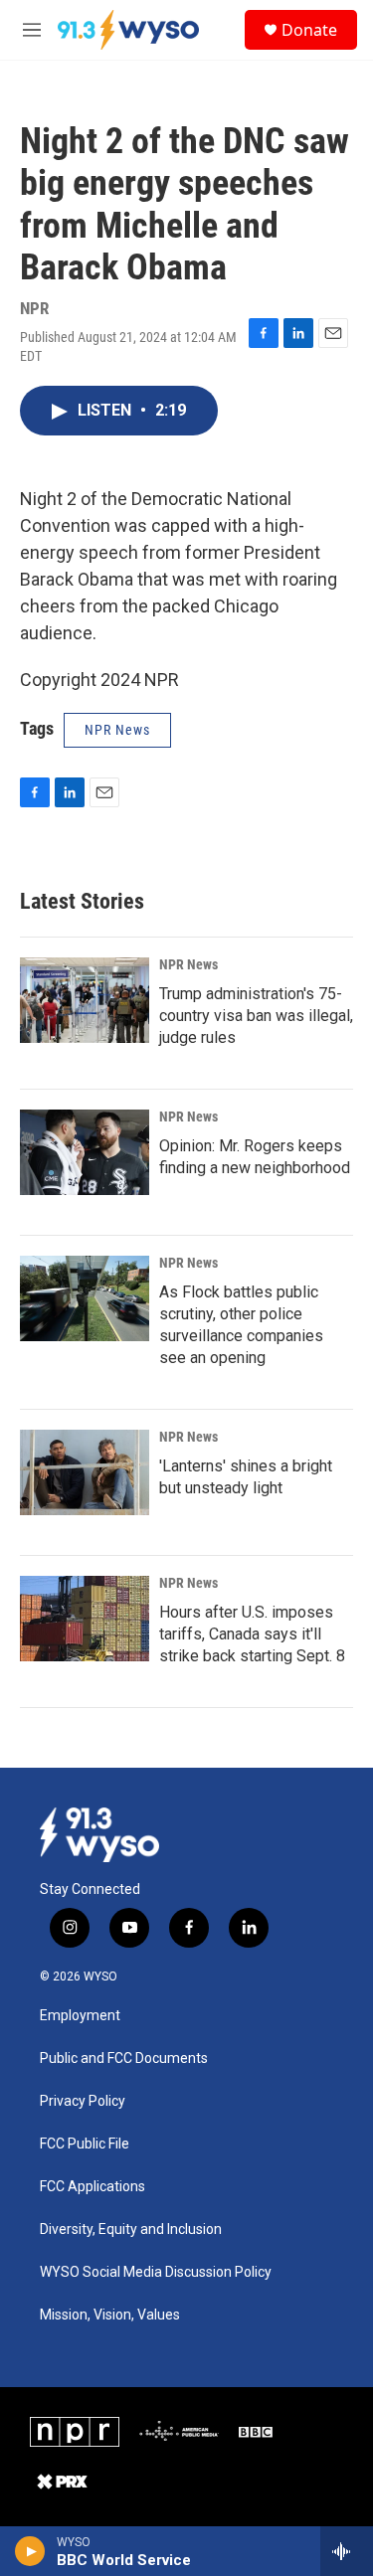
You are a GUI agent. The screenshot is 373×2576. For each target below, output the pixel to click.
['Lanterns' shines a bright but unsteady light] (85, 1472)
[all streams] (347, 2551)
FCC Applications (93, 2187)
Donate (309, 30)
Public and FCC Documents (124, 2059)
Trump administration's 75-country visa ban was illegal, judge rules (256, 1016)
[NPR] (75, 2432)
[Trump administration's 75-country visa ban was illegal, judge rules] (85, 1000)
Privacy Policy (83, 2101)
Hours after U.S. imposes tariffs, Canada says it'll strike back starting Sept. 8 (252, 1634)
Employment (80, 2016)
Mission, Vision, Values (110, 2315)
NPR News (188, 964)
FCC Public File (85, 2144)
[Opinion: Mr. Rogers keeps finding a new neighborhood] (85, 1152)
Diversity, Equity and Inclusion (131, 2230)
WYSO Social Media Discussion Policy (156, 2272)
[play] (30, 2551)
